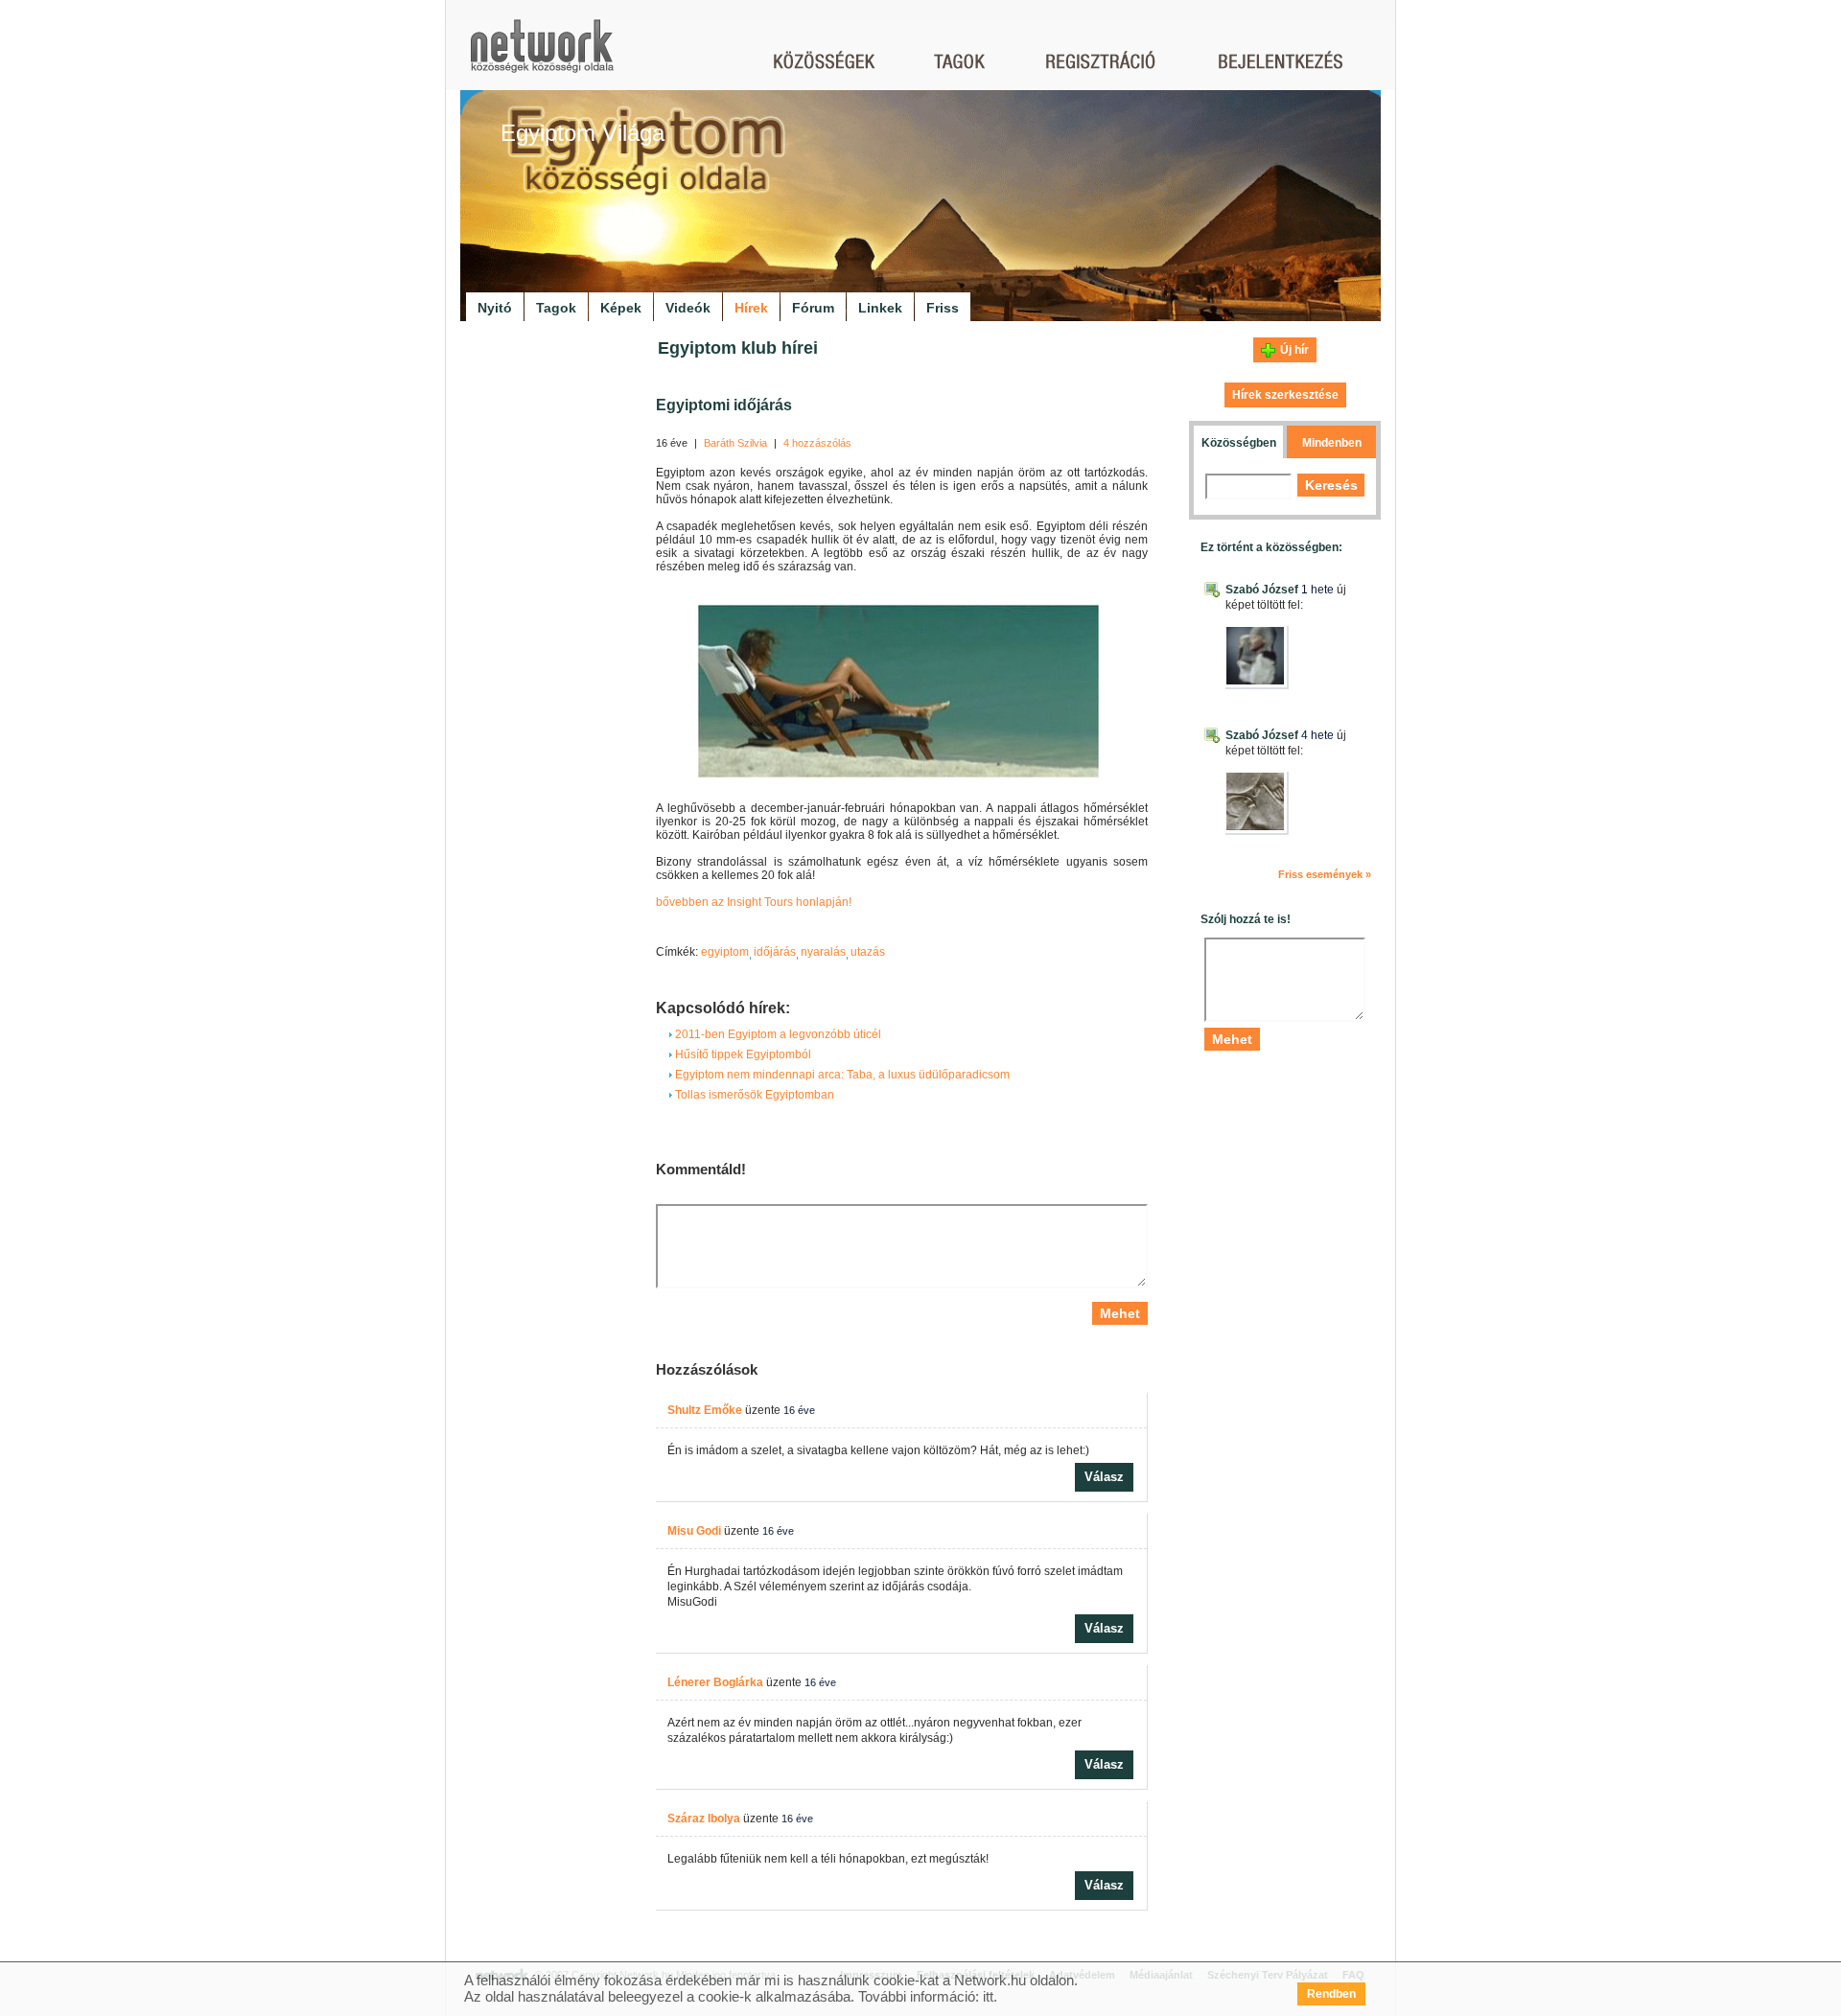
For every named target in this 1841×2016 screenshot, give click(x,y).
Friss (943, 308)
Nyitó (495, 308)
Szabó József (1262, 590)
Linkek (880, 308)
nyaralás (823, 952)
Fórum (813, 308)
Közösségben (1239, 443)
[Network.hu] (542, 55)
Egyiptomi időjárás (724, 405)
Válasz (1104, 1477)
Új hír (1294, 350)
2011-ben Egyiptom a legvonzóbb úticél (777, 1034)
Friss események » (1325, 874)
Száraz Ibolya (704, 1819)
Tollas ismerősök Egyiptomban (753, 1095)
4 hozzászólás (817, 443)
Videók (688, 308)
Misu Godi (694, 1531)
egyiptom (725, 952)
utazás (868, 952)
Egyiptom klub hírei (738, 348)
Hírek (751, 308)
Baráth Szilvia (735, 443)
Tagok (556, 308)
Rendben (1331, 1994)
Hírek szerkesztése (1285, 395)
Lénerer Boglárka (715, 1682)
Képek (621, 308)
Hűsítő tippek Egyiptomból (742, 1054)
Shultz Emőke (705, 1410)
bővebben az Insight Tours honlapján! (754, 902)
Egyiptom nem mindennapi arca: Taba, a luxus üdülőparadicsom (841, 1075)
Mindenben (1332, 443)
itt (988, 1996)
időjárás (775, 952)
